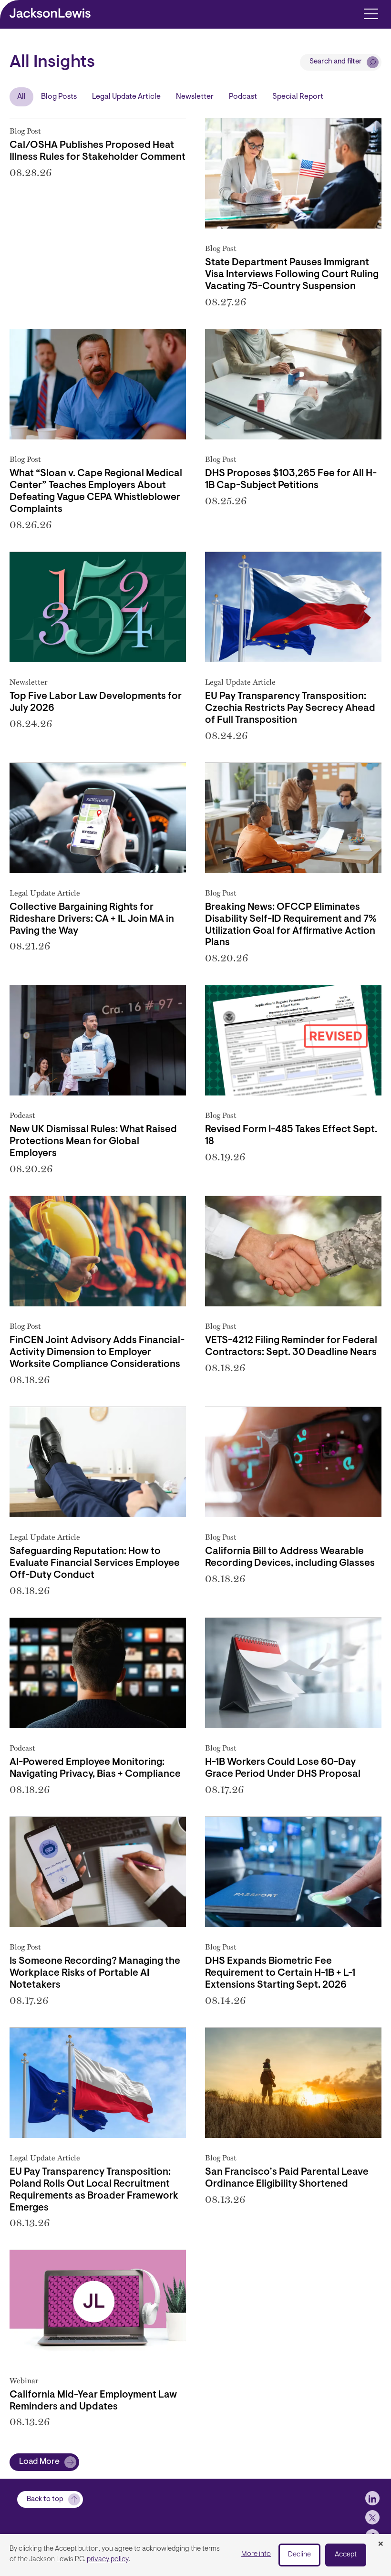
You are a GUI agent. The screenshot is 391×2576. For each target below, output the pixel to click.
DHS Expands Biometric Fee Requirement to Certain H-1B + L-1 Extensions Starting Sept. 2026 (280, 1973)
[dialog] (195, 2555)
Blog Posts (59, 97)
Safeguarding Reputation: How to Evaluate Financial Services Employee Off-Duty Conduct (95, 1564)
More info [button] (256, 2554)
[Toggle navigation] (371, 13)
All (21, 97)
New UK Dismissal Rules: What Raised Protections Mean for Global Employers (93, 1142)
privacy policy (108, 2560)
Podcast (243, 97)
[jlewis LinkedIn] (372, 2498)
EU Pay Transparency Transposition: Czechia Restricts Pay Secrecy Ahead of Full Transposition (290, 709)
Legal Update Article (126, 97)
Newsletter (195, 97)
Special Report (298, 97)
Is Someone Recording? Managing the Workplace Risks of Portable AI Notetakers (95, 1973)
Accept (346, 2555)
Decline (299, 2555)
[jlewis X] (372, 2517)
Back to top (45, 2499)
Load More (39, 2462)
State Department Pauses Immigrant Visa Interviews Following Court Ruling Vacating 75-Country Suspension (292, 275)
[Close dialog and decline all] (381, 2545)
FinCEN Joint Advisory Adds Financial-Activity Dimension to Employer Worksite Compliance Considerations (97, 1353)
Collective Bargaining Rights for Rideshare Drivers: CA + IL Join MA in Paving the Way (92, 919)
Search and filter (336, 62)
